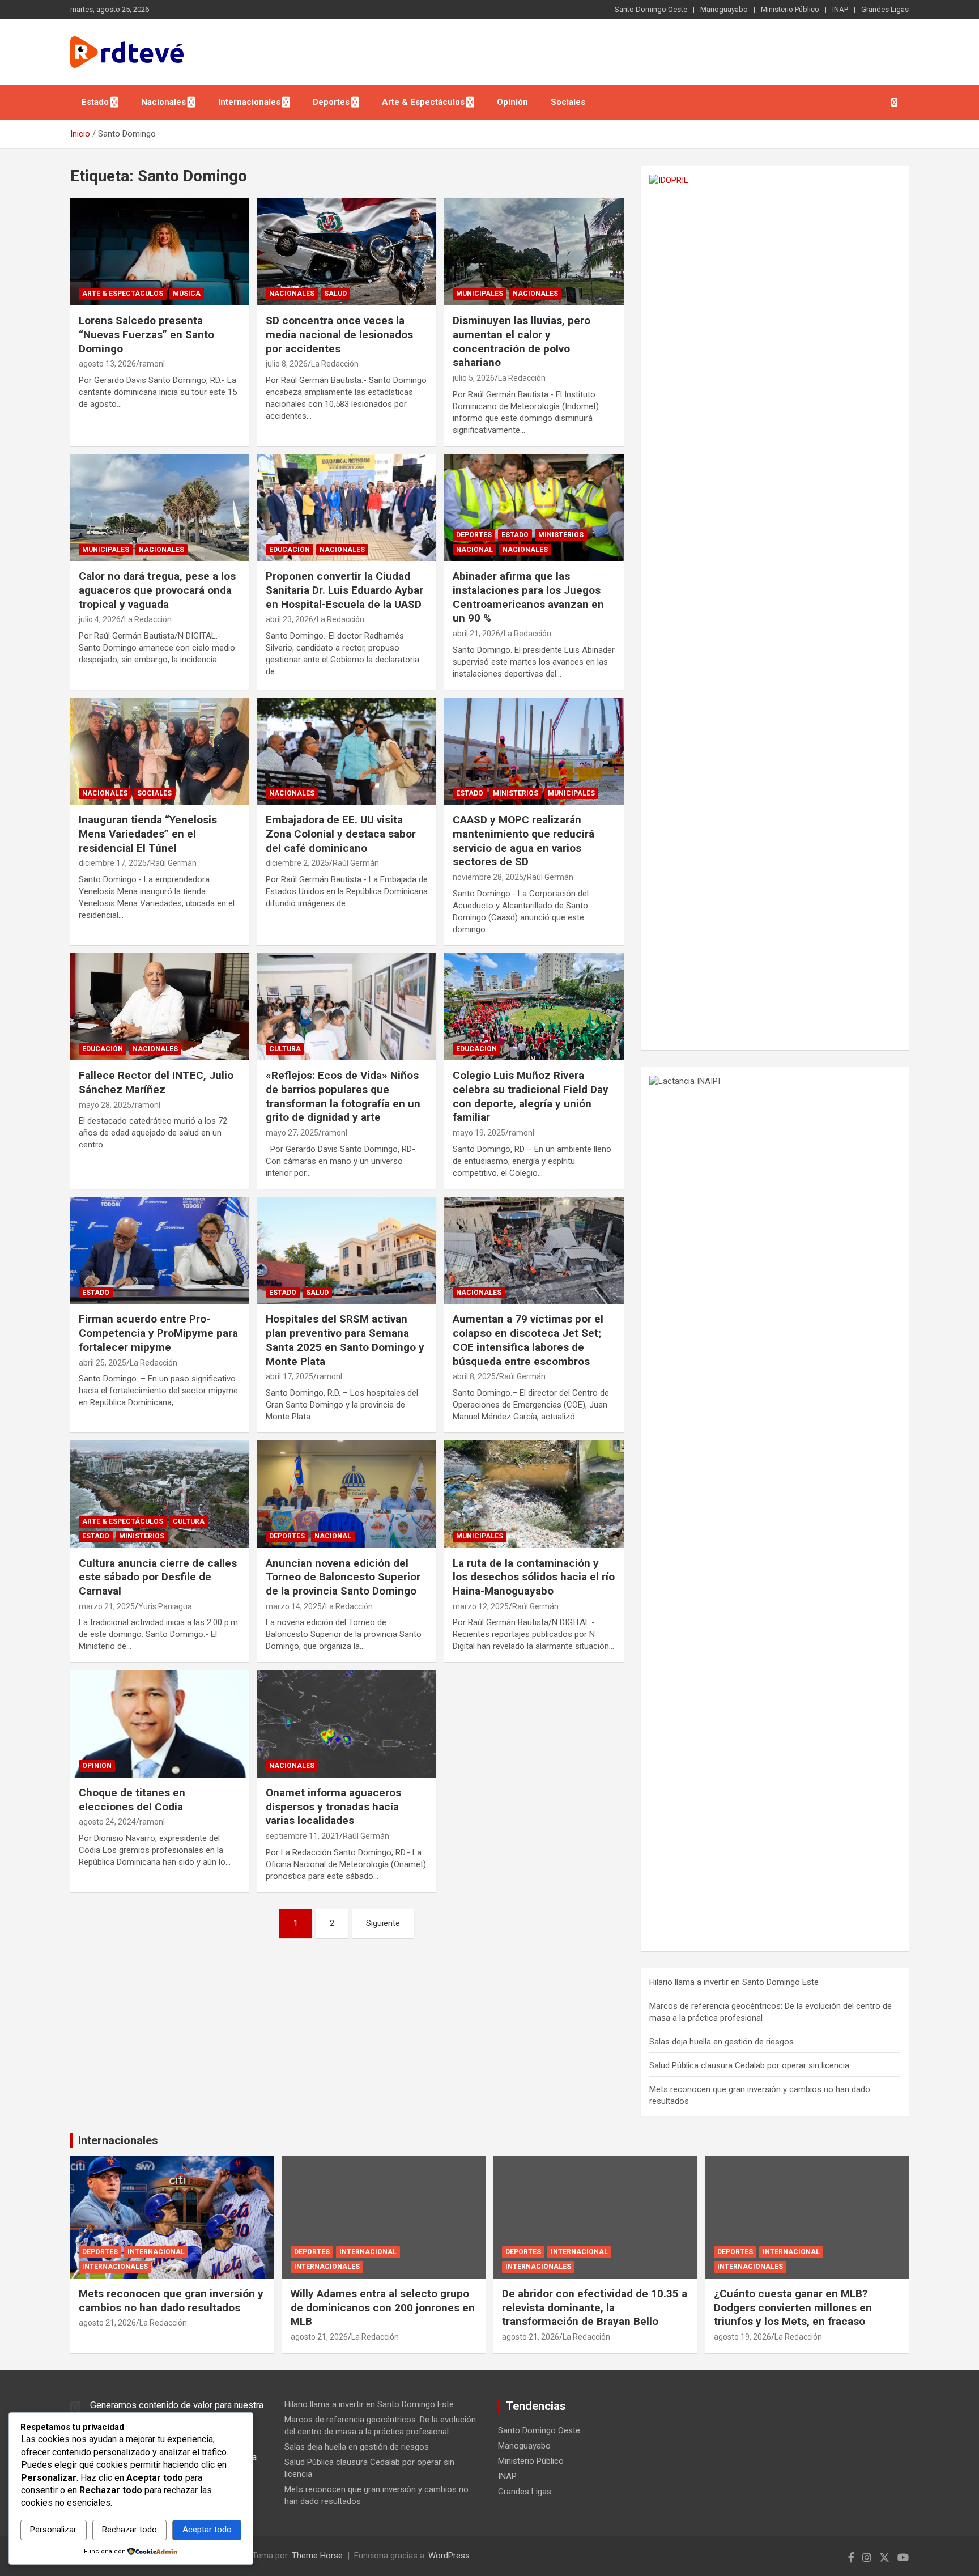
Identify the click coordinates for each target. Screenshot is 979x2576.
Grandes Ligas (885, 9)
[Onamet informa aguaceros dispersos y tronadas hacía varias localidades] (347, 1724)
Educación (290, 550)
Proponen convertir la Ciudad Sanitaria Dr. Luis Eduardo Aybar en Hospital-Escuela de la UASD (344, 590)
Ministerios (561, 535)
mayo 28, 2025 (105, 1105)
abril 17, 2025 (290, 1376)
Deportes (331, 102)
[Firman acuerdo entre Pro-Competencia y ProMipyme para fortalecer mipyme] (160, 1250)
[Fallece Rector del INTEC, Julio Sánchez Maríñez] (160, 1007)
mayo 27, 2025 (292, 1133)
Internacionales (249, 102)
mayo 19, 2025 (479, 1133)
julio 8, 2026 (287, 364)
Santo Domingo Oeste (651, 9)
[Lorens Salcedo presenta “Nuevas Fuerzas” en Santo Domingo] (160, 252)
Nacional (474, 550)
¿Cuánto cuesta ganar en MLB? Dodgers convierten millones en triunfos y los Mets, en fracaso (793, 2307)
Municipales (480, 294)
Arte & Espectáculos (423, 102)
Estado (95, 102)
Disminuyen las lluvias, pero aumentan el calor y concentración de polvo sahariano (522, 341)
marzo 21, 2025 (107, 1606)
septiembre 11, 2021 (303, 1836)
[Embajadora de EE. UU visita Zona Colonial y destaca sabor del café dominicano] (347, 751)
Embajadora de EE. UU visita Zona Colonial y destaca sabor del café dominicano (341, 834)
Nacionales (163, 102)
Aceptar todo (207, 2530)
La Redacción (335, 364)
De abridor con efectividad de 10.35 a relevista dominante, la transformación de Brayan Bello (595, 2307)
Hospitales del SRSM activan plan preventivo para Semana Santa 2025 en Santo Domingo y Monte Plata (345, 1340)
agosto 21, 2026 (107, 2323)
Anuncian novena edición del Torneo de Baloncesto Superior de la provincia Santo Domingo (343, 1577)
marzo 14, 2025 (294, 1606)
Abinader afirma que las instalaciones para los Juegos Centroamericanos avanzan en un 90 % (528, 597)
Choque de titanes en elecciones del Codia (132, 1800)
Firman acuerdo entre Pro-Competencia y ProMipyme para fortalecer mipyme (158, 1333)
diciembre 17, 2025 (113, 863)
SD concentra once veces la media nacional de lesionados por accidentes (339, 334)
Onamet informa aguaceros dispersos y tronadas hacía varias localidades (333, 1806)
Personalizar (53, 2530)
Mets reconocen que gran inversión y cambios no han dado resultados (171, 2301)
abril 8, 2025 (474, 1376)
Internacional (156, 2252)
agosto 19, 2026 (742, 2337)
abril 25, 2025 (103, 1363)
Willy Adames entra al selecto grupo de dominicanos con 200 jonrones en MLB (383, 2307)
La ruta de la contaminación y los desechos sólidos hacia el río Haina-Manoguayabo (534, 1577)
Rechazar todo (129, 2530)
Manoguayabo (724, 9)
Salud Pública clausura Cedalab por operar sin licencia (749, 2065)
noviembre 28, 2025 (488, 877)
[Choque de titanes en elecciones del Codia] (160, 1724)
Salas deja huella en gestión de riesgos (722, 2042)
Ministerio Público (790, 9)
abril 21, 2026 (476, 634)
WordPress (449, 2556)
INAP (840, 9)
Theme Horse (317, 2556)
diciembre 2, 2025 (297, 863)
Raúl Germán (173, 863)
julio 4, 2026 (100, 619)
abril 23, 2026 (290, 619)
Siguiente (383, 1923)
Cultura (285, 1049)
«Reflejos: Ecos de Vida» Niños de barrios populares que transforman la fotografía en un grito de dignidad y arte (343, 1096)
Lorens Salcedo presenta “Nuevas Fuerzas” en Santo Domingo (146, 334)
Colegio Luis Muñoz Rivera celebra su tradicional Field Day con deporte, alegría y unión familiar (531, 1096)
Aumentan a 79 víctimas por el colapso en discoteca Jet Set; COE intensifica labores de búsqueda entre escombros (528, 1340)
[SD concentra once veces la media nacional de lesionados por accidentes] (347, 252)
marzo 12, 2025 (481, 1606)
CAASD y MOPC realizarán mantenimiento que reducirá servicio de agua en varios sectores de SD (523, 841)
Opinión (512, 102)
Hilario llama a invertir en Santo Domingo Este (734, 1982)
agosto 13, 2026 (107, 364)
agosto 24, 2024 (107, 1822)
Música (187, 294)
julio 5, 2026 (474, 378)
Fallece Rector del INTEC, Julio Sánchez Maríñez (156, 1082)
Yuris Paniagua (165, 1606)
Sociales (568, 102)
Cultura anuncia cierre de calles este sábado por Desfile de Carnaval (158, 1577)
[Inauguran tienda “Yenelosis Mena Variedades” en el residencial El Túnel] (160, 751)
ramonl (152, 364)
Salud (335, 294)
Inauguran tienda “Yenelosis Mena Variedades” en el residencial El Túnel (148, 834)
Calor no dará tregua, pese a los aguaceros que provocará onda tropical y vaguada (157, 590)
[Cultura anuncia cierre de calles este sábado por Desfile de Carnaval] (160, 1494)
